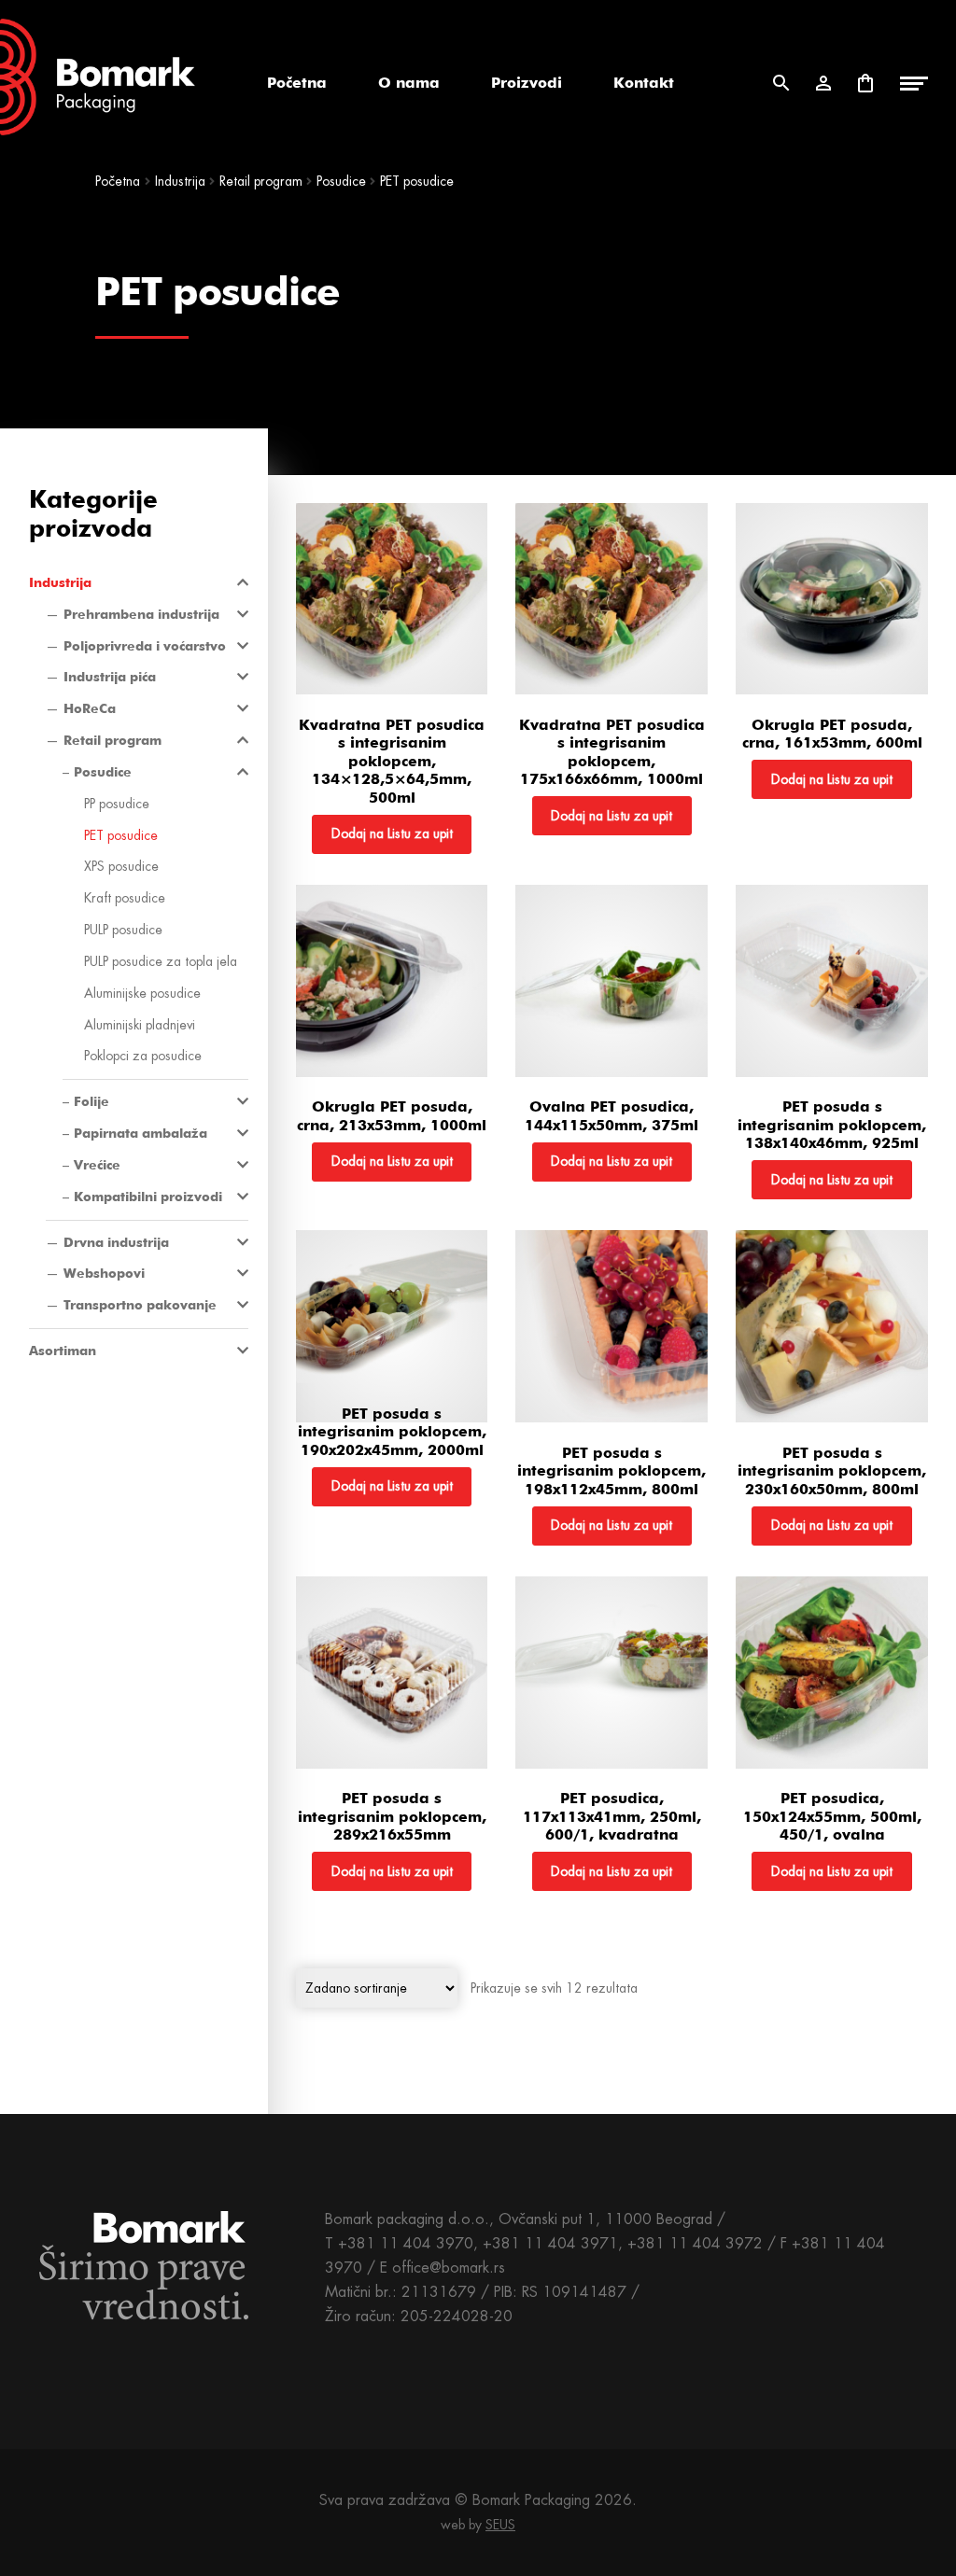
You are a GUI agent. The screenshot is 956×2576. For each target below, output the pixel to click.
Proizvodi (527, 83)
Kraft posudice (125, 898)
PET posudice (121, 835)
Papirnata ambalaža (141, 1133)
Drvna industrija (116, 1242)
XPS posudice (121, 866)
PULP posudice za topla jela (161, 961)
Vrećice (97, 1165)
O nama (409, 83)
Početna (297, 83)
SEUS (500, 2525)
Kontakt (644, 83)
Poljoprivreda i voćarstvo (145, 646)
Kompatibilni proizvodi (148, 1197)
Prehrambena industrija (141, 614)
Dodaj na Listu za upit (392, 833)
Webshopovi (104, 1273)
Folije (91, 1101)
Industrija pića (110, 677)
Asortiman (63, 1351)
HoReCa (90, 708)
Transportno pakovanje (140, 1305)
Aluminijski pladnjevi (140, 1025)
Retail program (261, 181)
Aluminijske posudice (142, 993)
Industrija (180, 181)
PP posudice (117, 804)
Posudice (341, 181)
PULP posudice (123, 930)
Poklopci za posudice (143, 1056)
